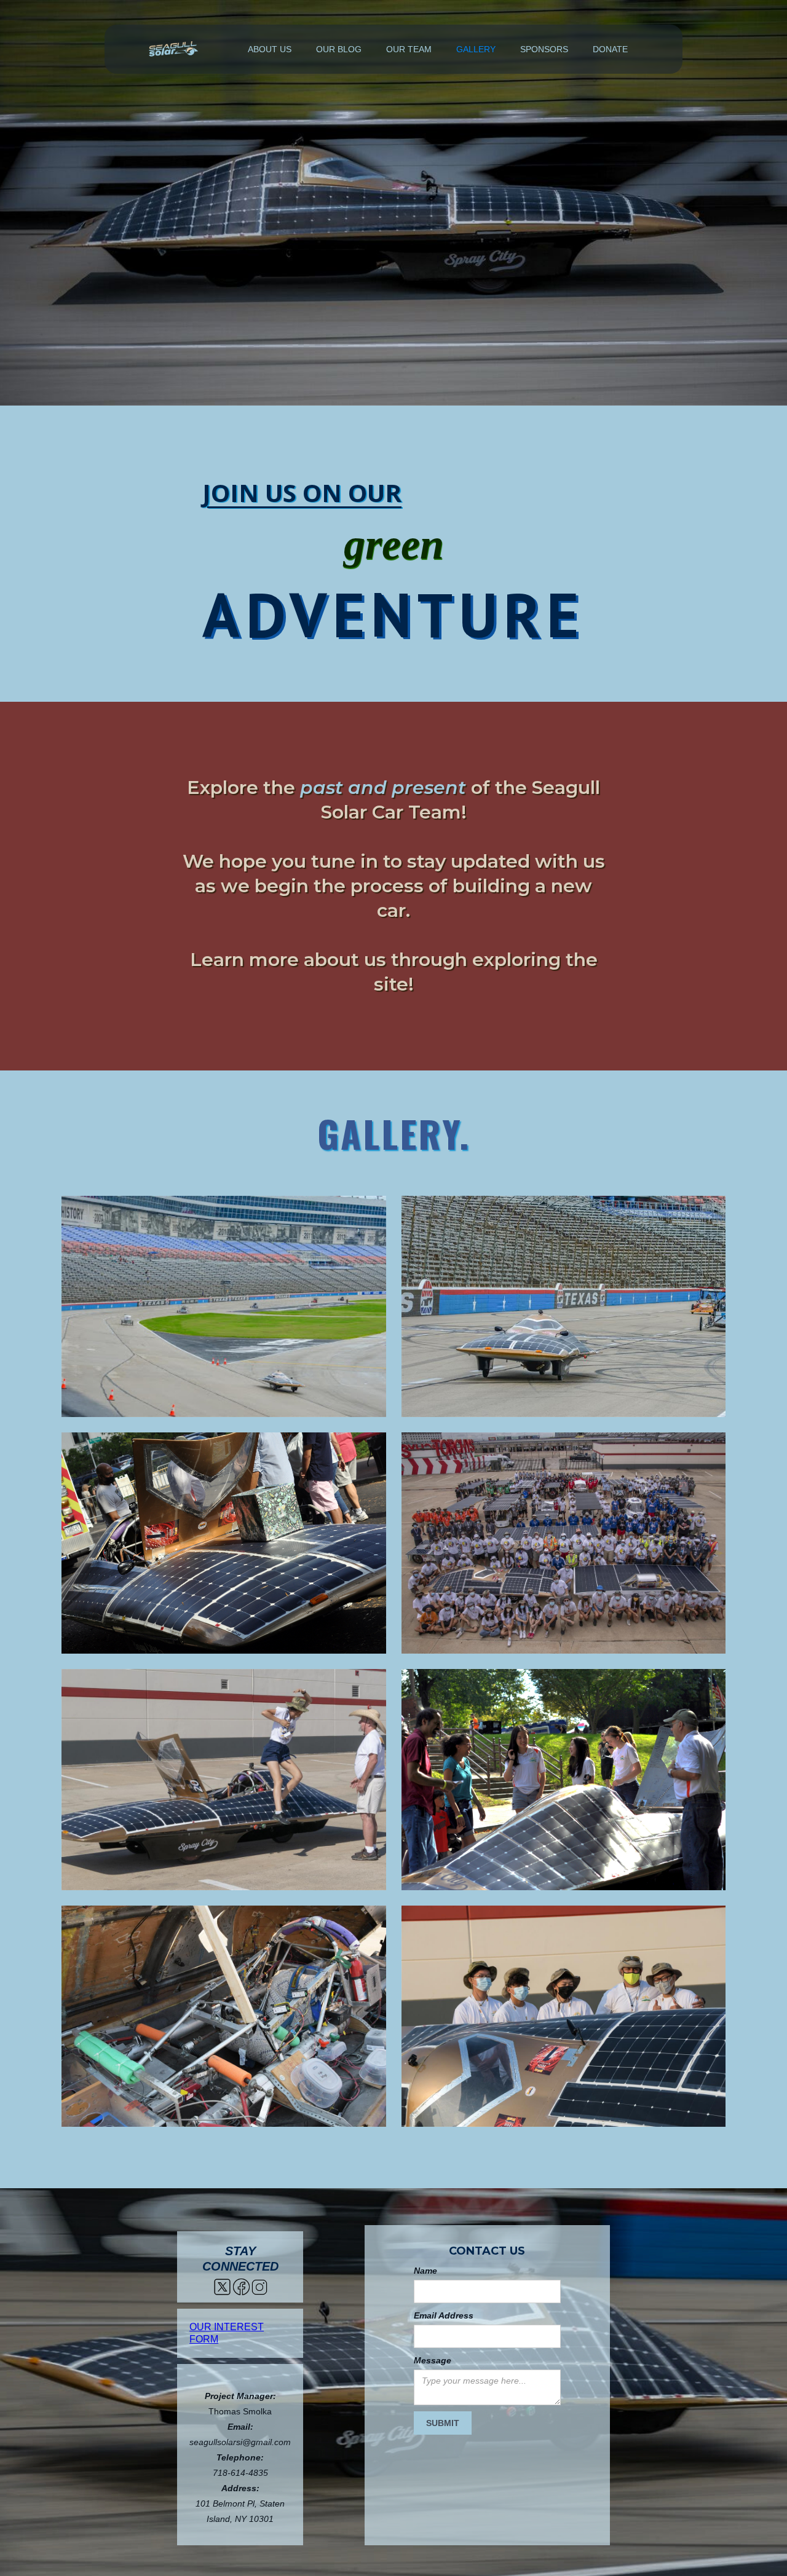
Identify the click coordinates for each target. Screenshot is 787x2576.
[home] (173, 49)
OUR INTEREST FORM (227, 2333)
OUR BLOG (339, 49)
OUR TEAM (409, 49)
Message (433, 2360)
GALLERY (476, 49)
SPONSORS (544, 49)
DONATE (610, 49)
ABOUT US (270, 49)
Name (425, 2271)
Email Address (444, 2315)
